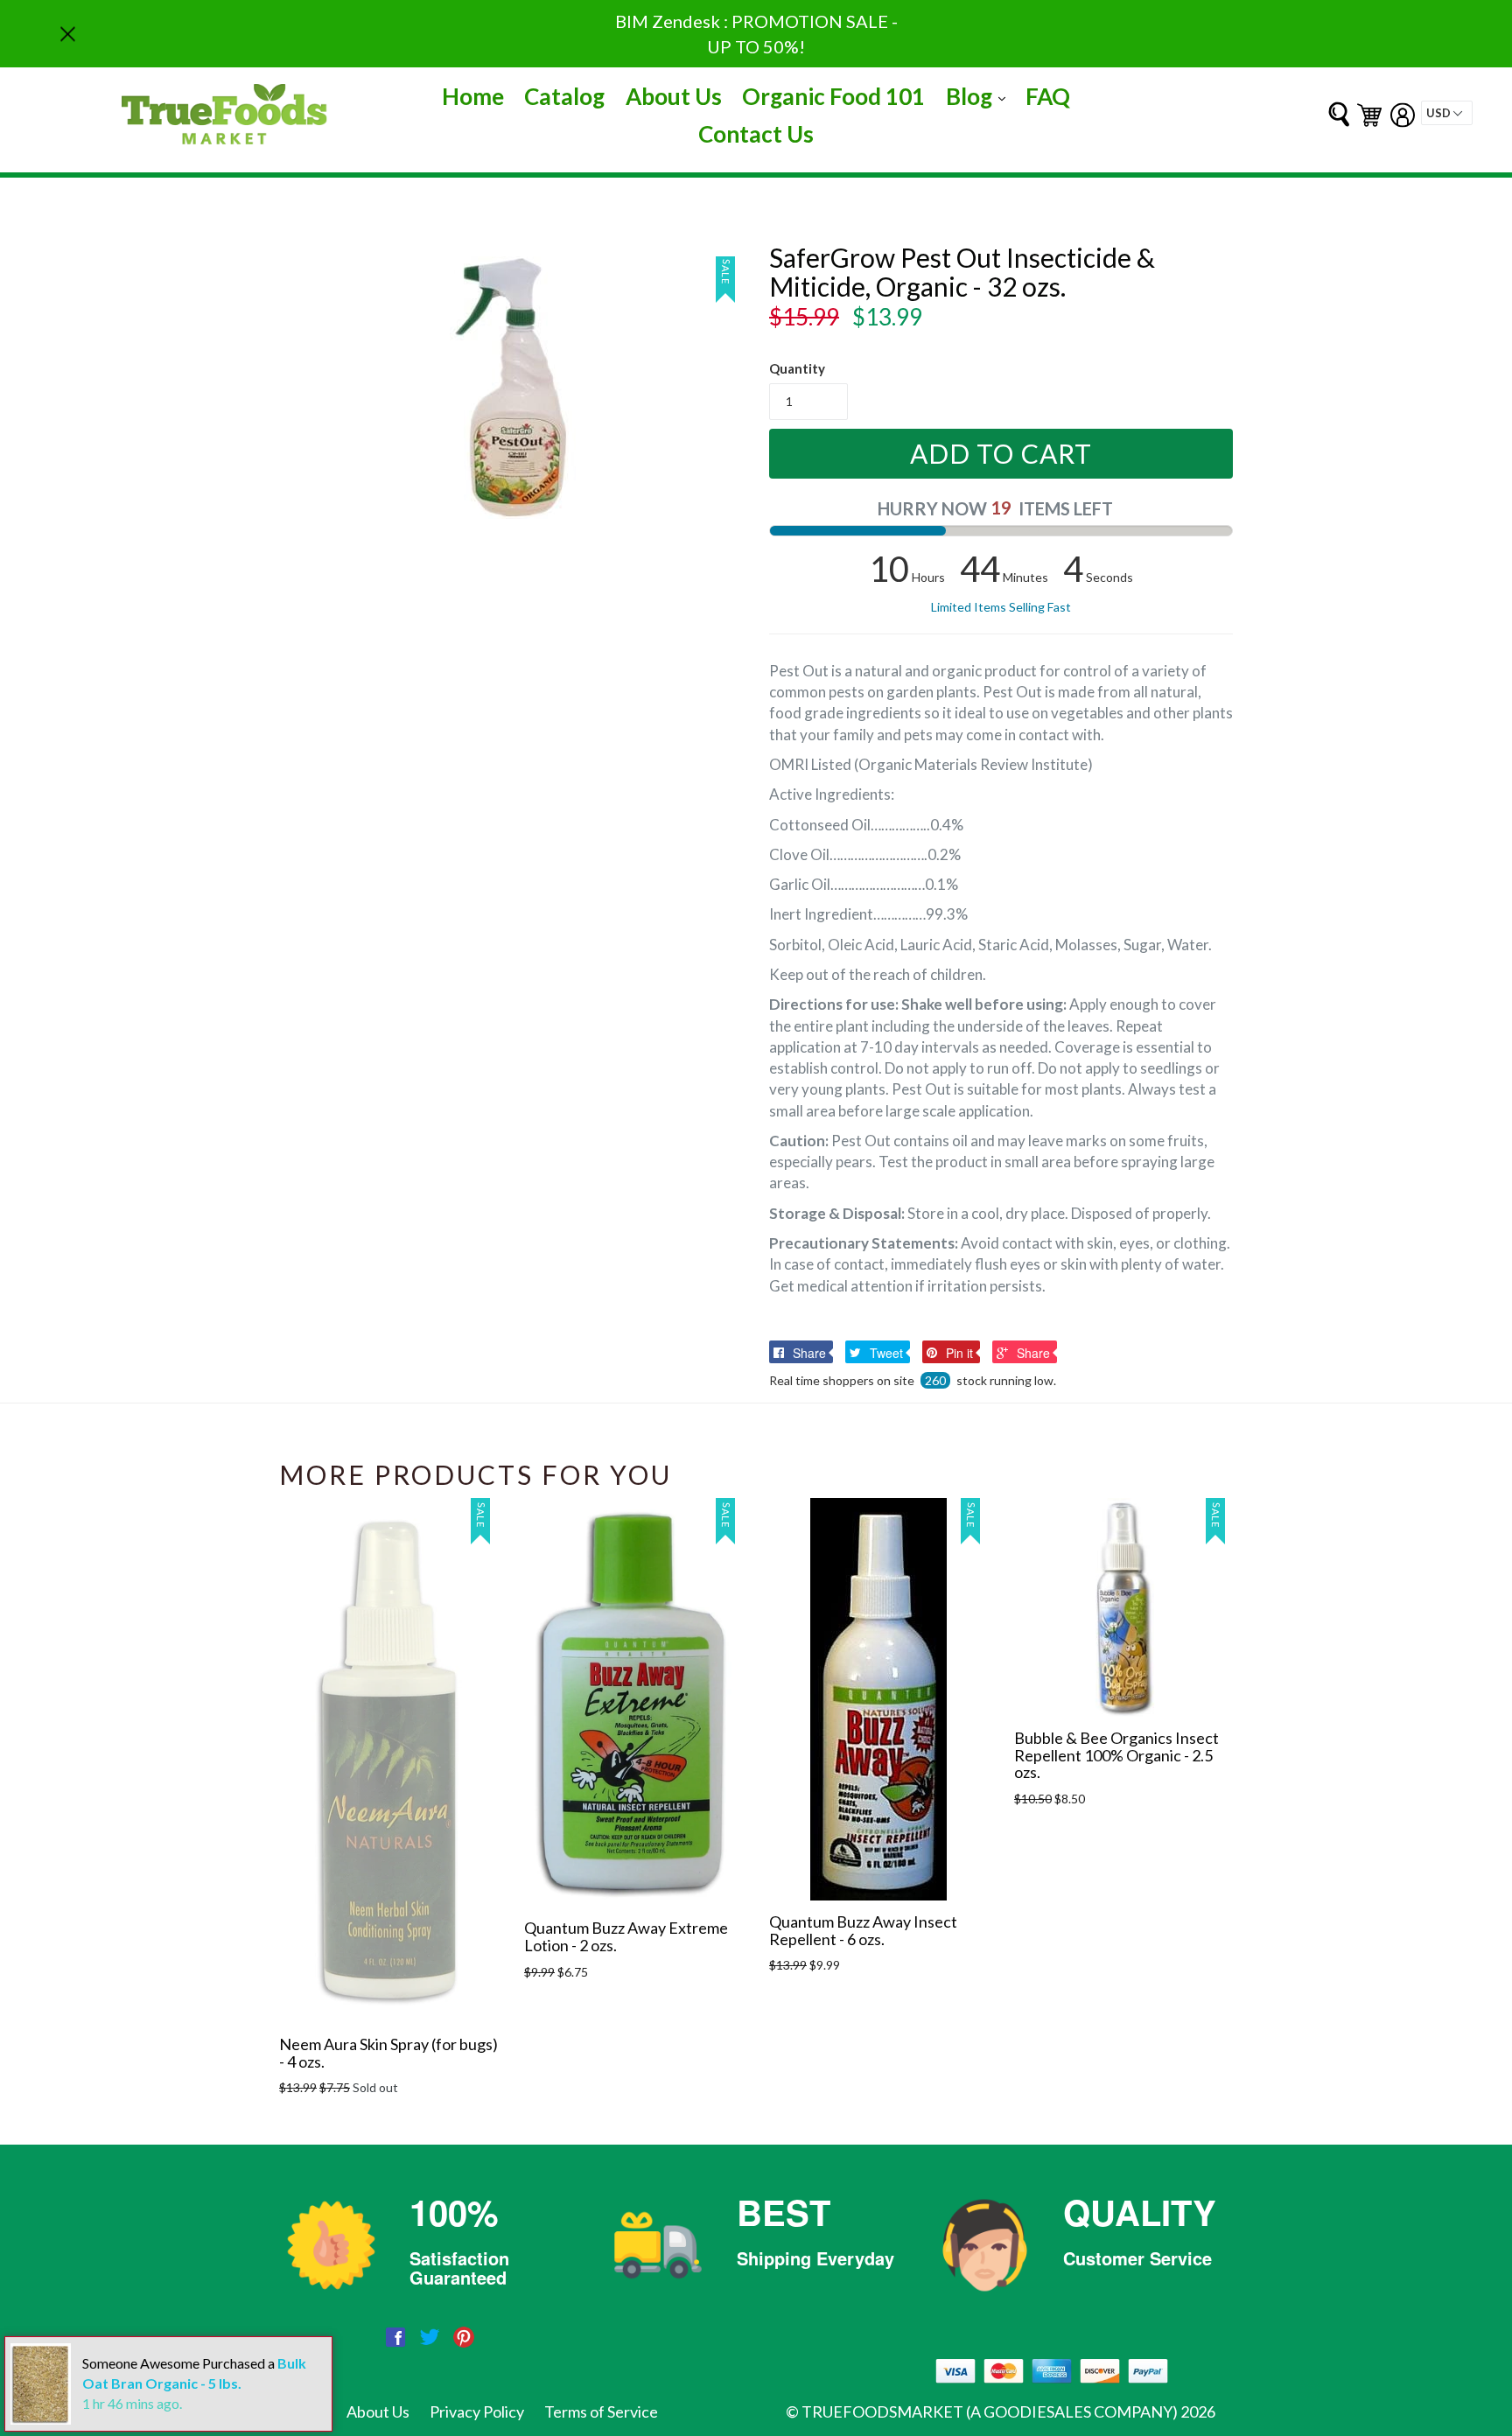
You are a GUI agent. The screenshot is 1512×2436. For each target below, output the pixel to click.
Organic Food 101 (833, 96)
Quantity (797, 368)
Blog (980, 96)
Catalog (564, 96)
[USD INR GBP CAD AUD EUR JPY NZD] (1447, 113)
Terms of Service (601, 2411)
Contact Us (756, 134)
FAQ (1048, 96)
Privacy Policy (477, 2411)
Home (473, 96)
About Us (674, 96)
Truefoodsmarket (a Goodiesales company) (990, 2411)
